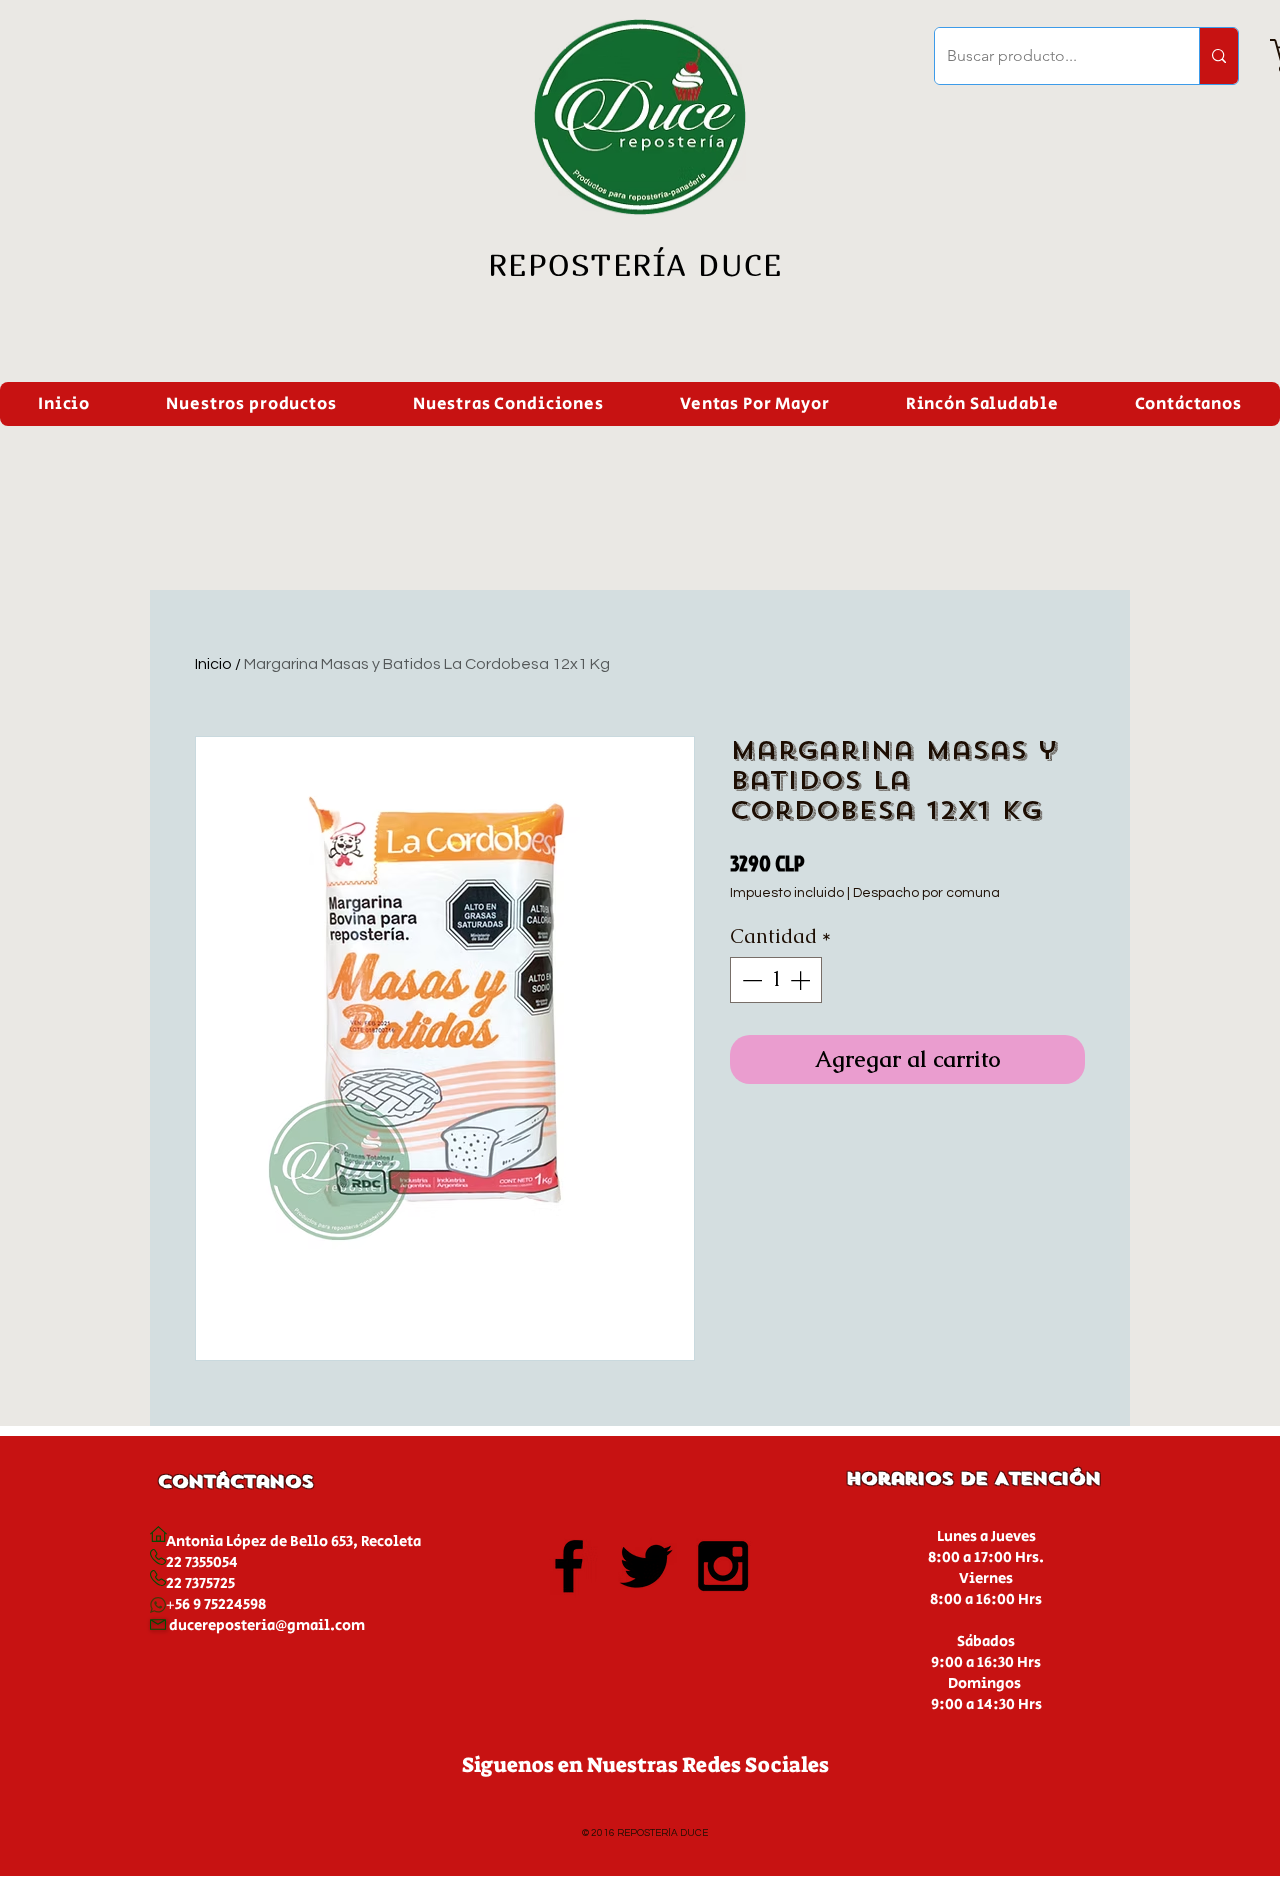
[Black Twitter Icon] (646, 1566)
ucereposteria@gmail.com (271, 1625)
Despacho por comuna (926, 893)
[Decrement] (750, 980)
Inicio (213, 664)
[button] (251, 404)
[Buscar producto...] (1218, 56)
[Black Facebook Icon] (569, 1566)
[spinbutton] (776, 980)
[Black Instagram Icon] (723, 1566)
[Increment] (802, 980)
